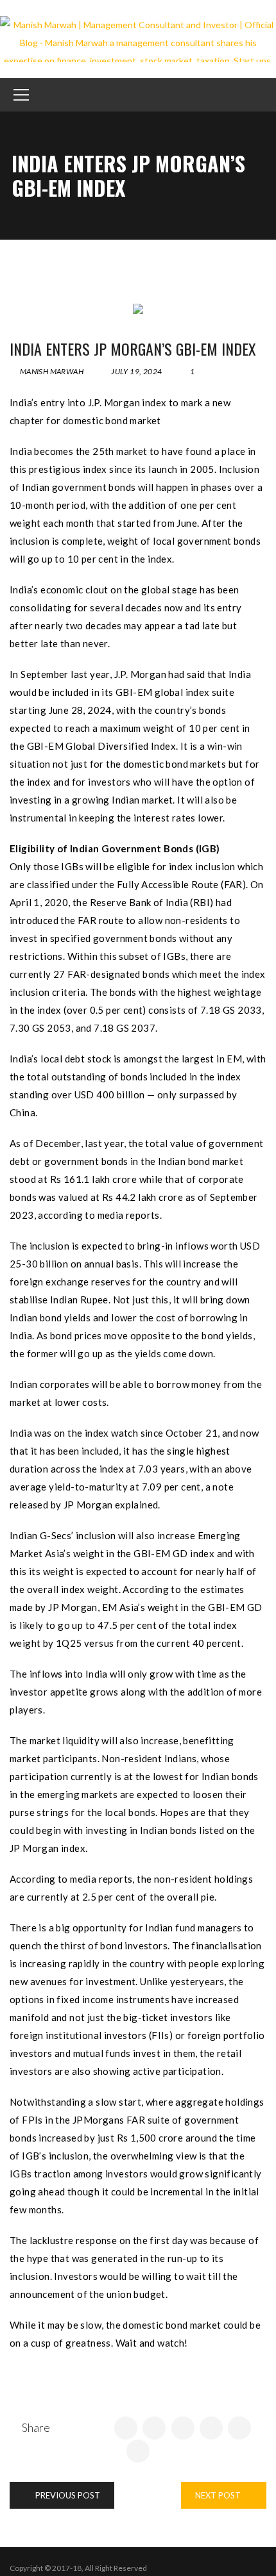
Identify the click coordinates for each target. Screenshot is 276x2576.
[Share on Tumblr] (239, 2428)
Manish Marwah (51, 371)
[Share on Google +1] (183, 2428)
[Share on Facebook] (126, 2428)
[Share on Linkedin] (211, 2428)
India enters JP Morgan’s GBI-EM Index (133, 349)
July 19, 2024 (136, 371)
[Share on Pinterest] (138, 2451)
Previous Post (67, 2495)
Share (36, 2427)
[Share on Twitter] (154, 2428)
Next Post (219, 2495)
